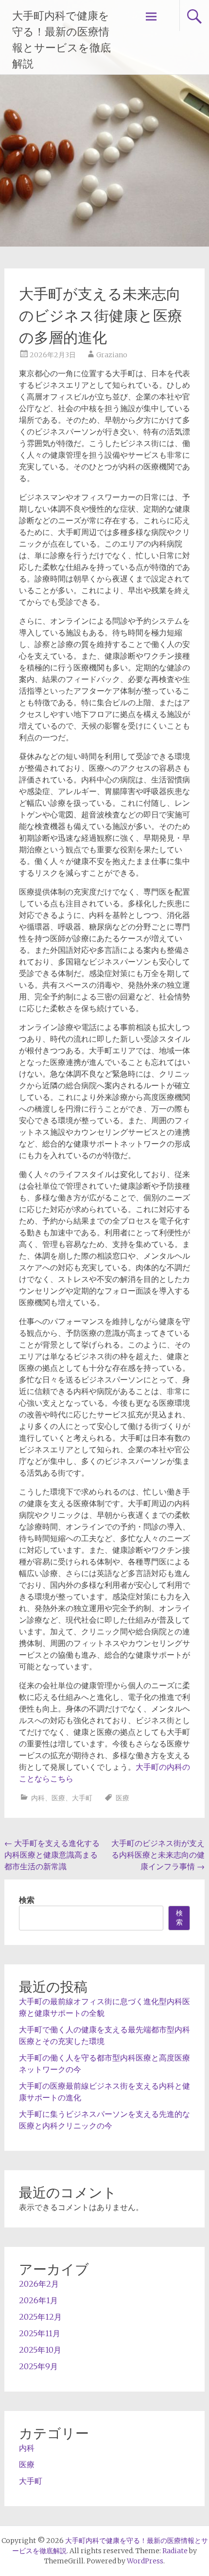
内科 (38, 1798)
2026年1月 (38, 2300)
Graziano (112, 355)
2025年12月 (40, 2317)
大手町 (82, 1798)
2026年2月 (39, 2284)
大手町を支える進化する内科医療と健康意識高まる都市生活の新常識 (52, 1855)
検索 (27, 1900)
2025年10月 (40, 2350)
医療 (58, 1798)
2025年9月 (38, 2366)
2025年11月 (40, 2333)
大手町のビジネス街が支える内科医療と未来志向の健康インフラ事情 (158, 1855)
